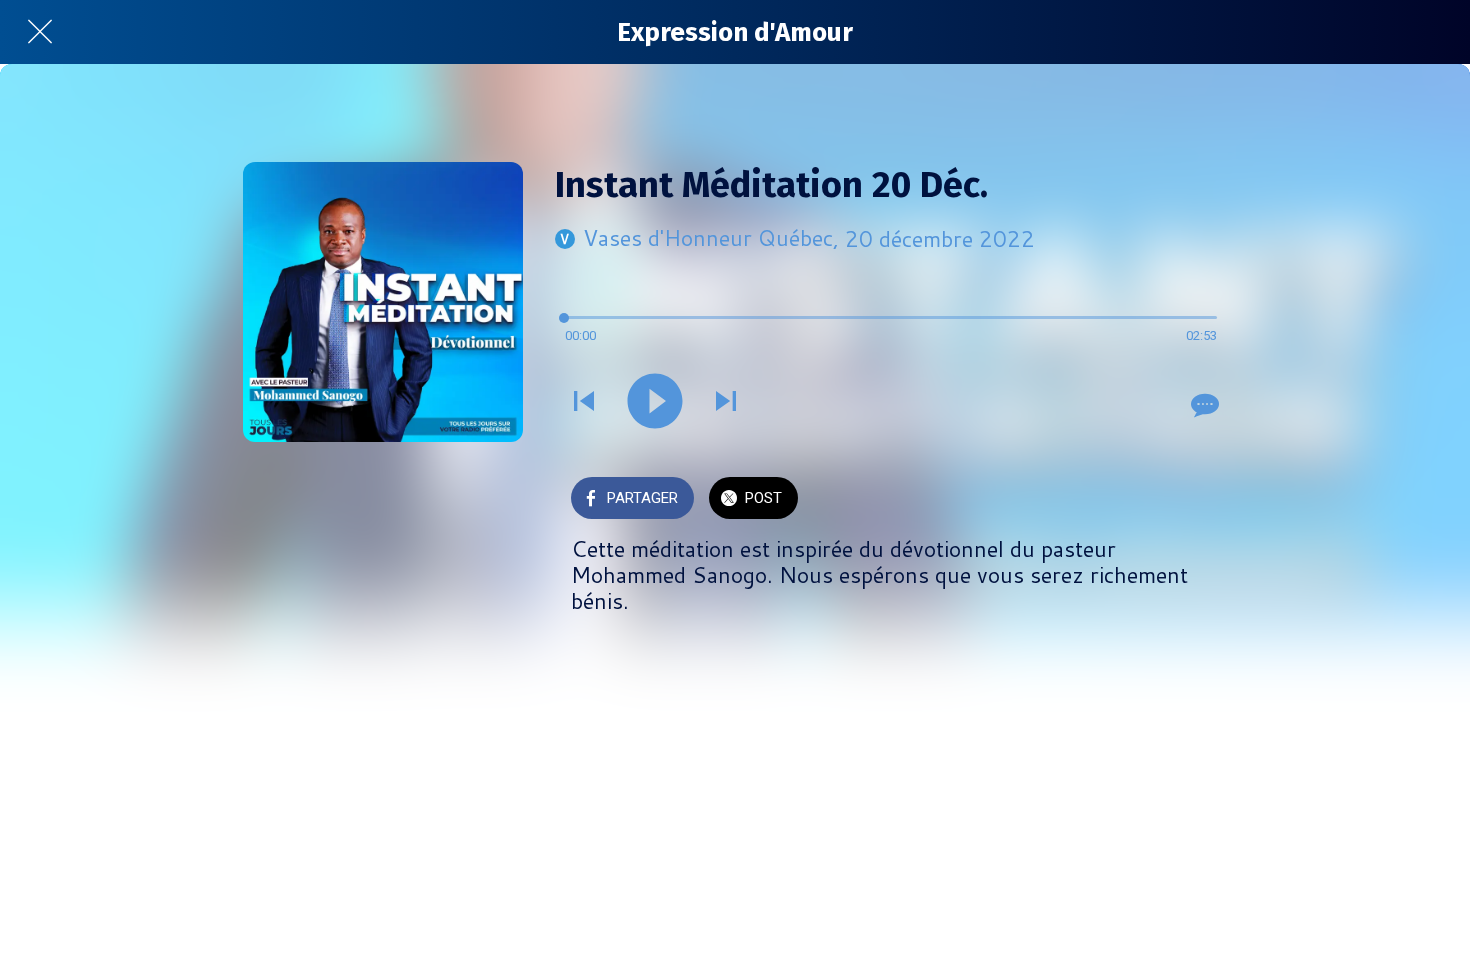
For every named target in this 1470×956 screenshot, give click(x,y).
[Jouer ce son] (655, 403)
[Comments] (1203, 405)
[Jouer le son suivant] (726, 403)
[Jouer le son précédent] (584, 403)
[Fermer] (40, 32)
